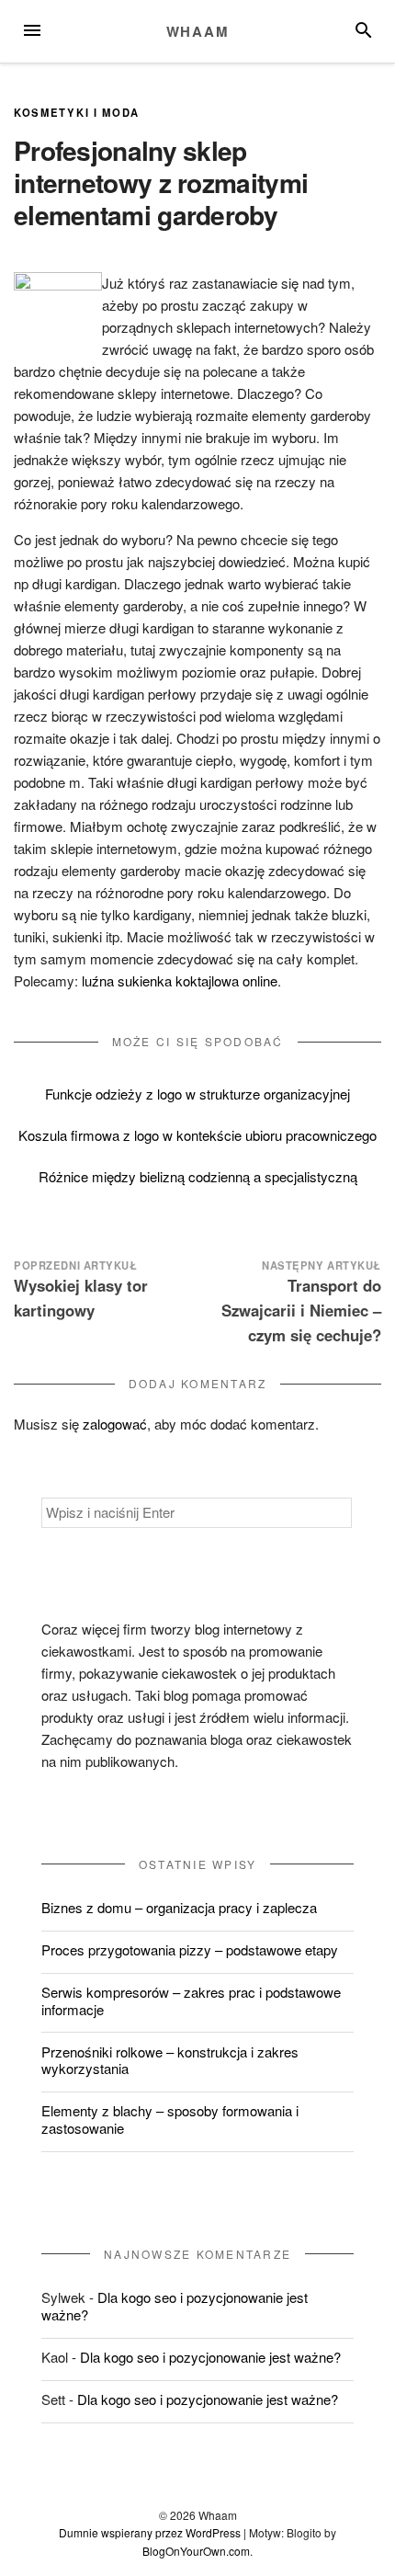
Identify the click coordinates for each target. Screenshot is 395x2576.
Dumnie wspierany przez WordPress (150, 2532)
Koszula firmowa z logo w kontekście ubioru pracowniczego (197, 1135)
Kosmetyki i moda (77, 112)
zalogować (115, 1424)
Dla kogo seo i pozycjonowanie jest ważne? (175, 2306)
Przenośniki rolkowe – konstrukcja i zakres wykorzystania (170, 2060)
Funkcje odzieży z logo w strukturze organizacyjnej (197, 1094)
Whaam (198, 31)
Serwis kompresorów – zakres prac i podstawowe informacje (191, 2000)
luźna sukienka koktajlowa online (180, 980)
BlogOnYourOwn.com (196, 2551)
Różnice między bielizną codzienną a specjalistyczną (198, 1176)
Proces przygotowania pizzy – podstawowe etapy (190, 1949)
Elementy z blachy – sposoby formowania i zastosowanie (170, 2119)
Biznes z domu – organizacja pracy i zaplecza (179, 1907)
